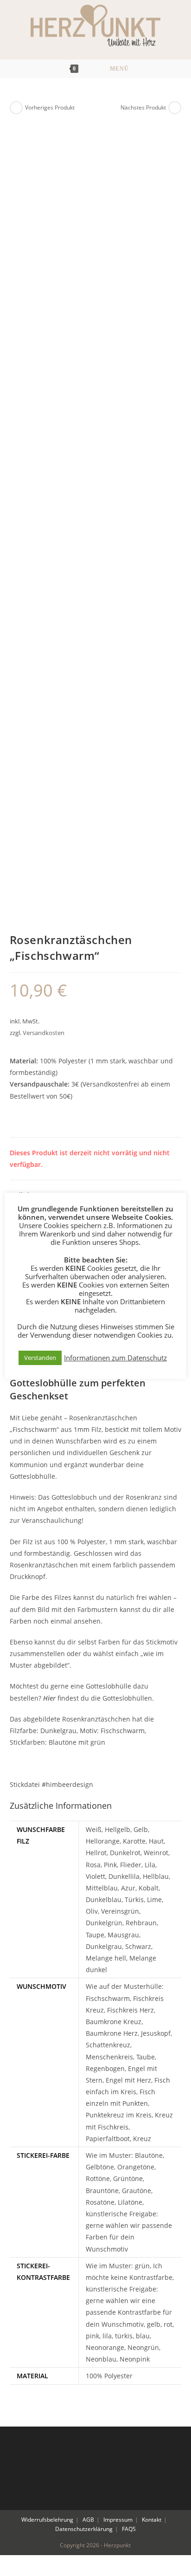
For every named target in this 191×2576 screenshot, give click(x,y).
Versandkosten (44, 1033)
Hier (49, 1698)
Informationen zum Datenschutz (115, 1358)
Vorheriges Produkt (50, 107)
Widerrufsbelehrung (47, 2520)
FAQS (129, 2529)
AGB (88, 2520)
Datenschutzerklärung (84, 2529)
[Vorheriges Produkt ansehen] (16, 108)
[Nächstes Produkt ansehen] (175, 108)
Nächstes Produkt (143, 107)
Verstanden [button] (40, 1358)
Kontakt (152, 2520)
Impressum (118, 2520)
